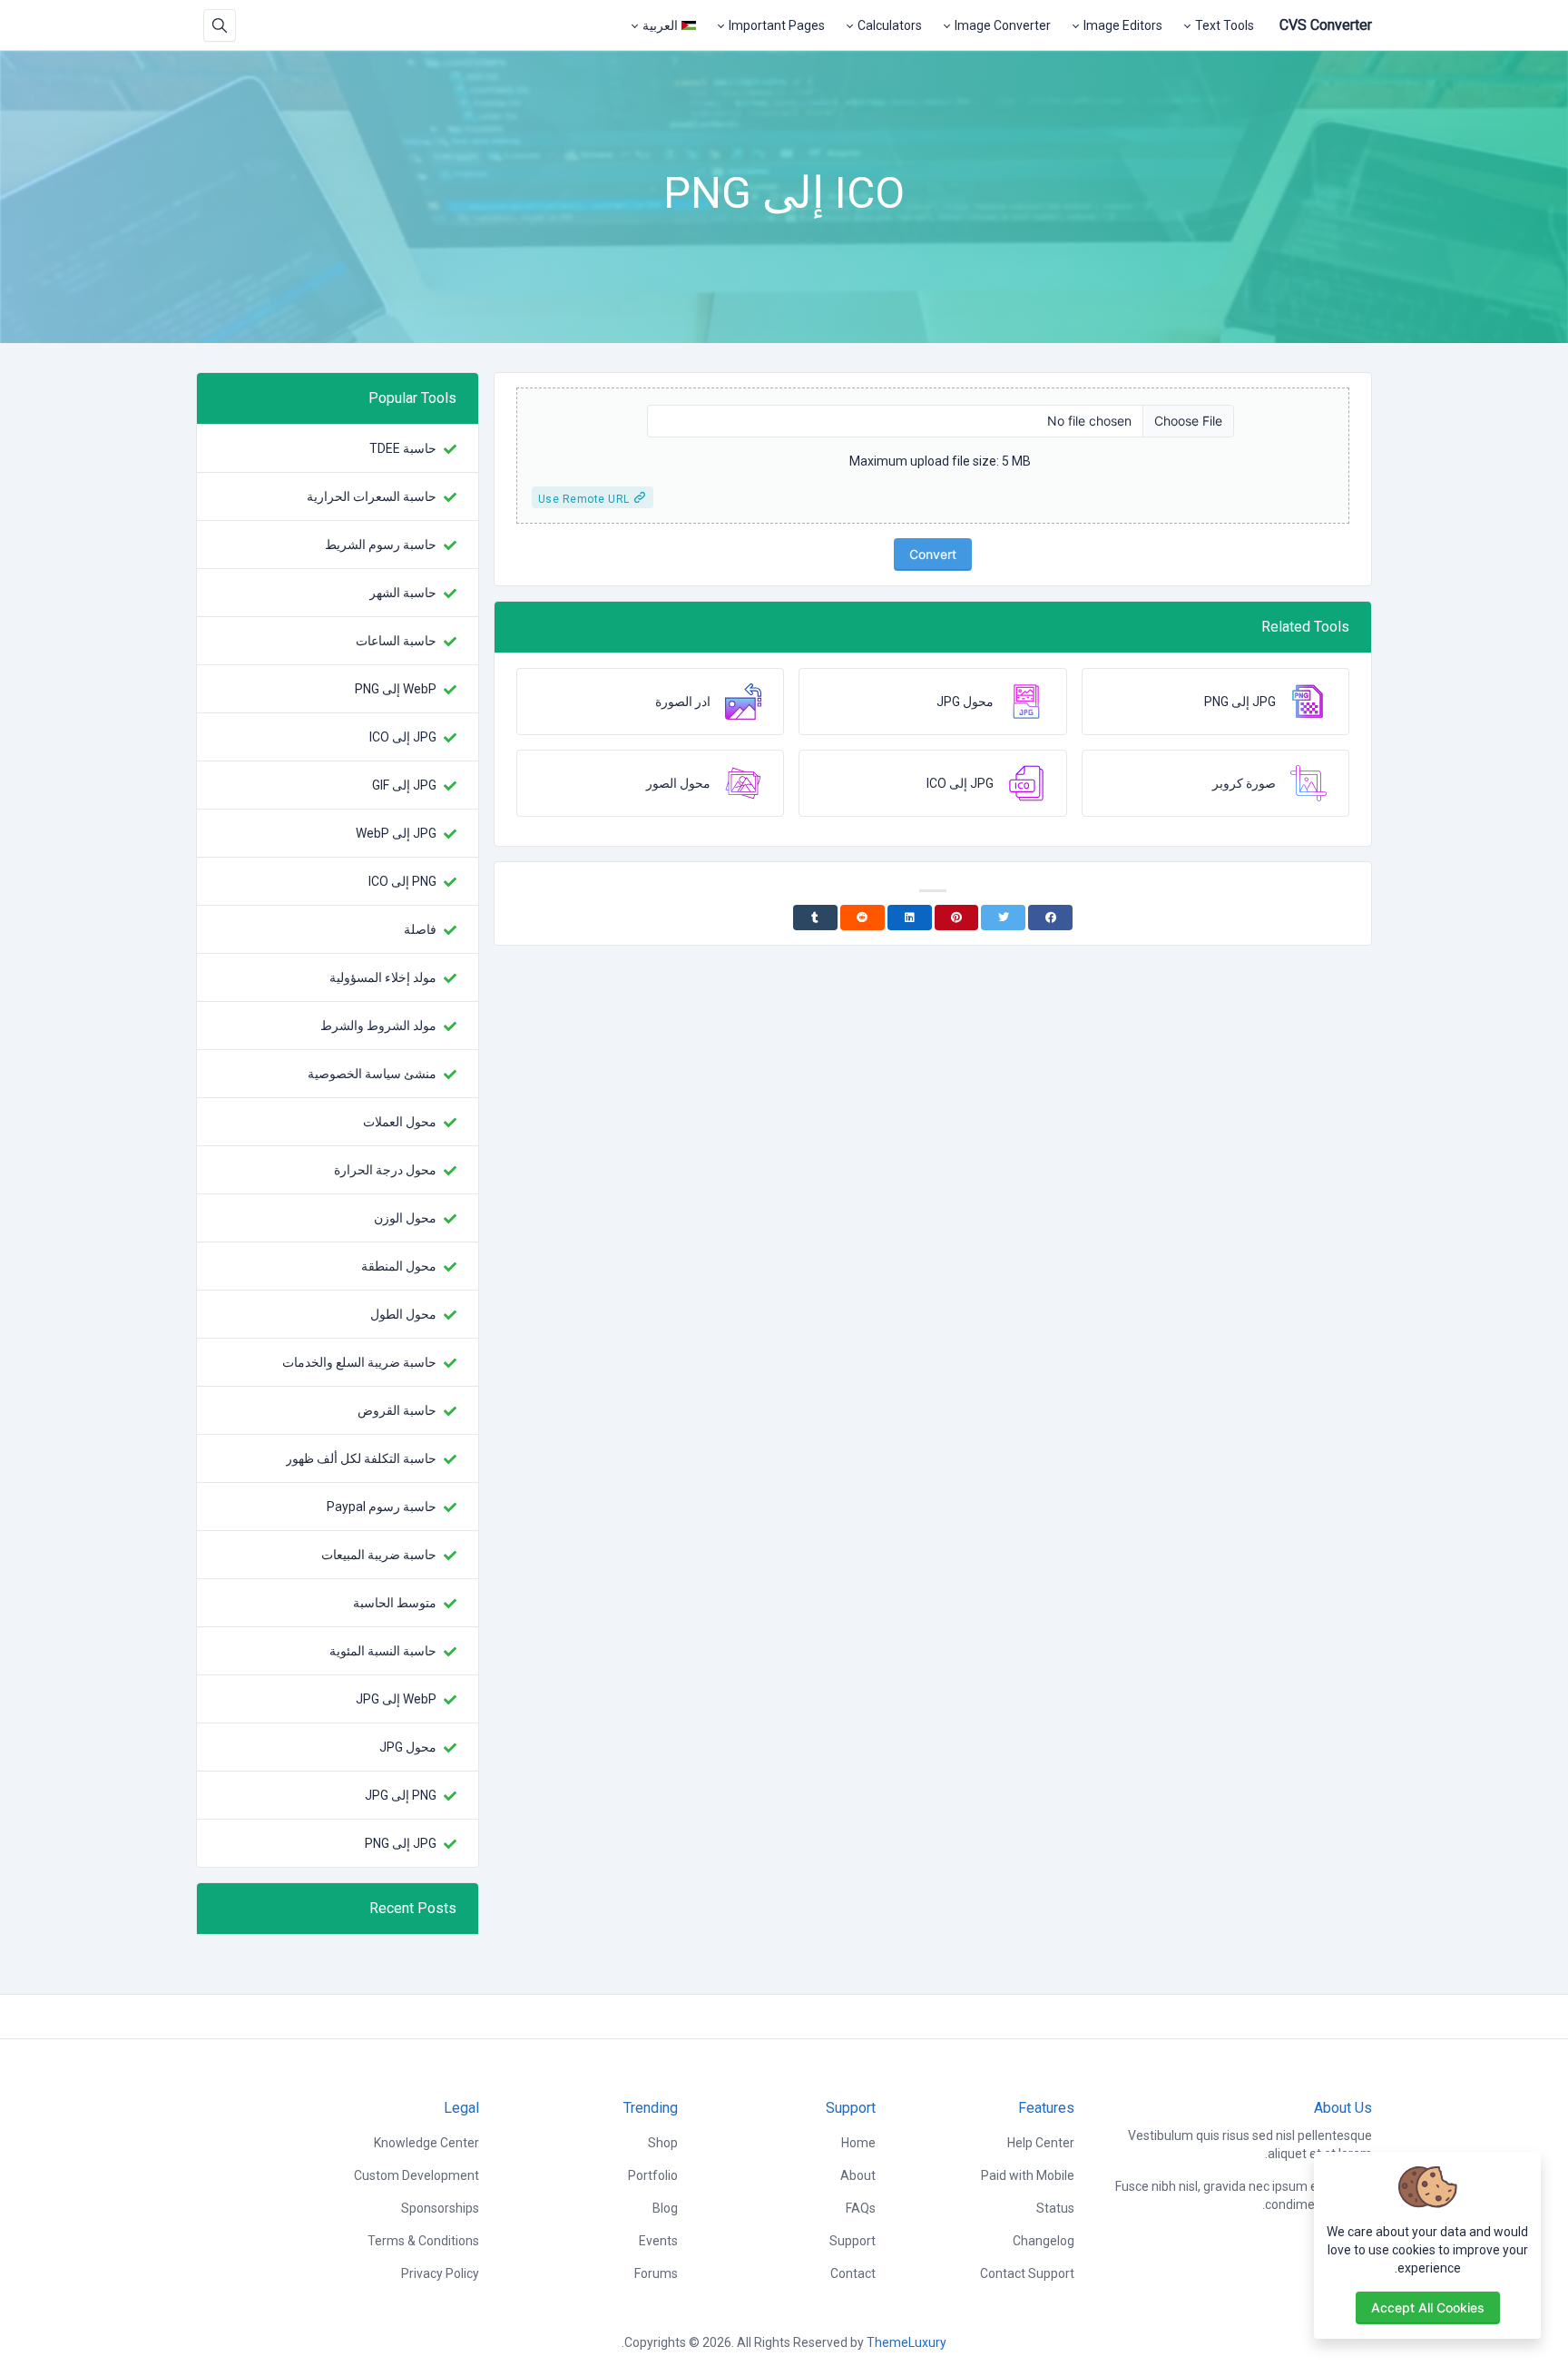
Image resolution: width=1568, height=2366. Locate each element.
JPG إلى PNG (401, 1843)
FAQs (861, 2208)
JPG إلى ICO (403, 737)
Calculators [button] (890, 25)
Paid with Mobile (1028, 2175)
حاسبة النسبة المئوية (383, 1651)
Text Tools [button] (1225, 25)
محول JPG (408, 1747)
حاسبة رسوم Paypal (382, 1507)
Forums (656, 2273)
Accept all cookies (1428, 2307)
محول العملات (400, 1122)
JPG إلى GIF (404, 785)
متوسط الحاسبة (395, 1603)
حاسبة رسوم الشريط (381, 545)
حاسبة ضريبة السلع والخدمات (359, 1362)
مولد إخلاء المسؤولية (383, 977)
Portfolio (653, 2175)
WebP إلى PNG (396, 689)
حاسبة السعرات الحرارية (372, 496)
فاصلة (420, 929)
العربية (660, 25)
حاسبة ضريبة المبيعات (379, 1555)
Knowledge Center (426, 2143)
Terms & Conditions (423, 2241)
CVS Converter (1326, 25)
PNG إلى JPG (401, 1795)
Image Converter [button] (1003, 25)
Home (858, 2143)
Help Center (1041, 2143)
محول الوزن (405, 1218)
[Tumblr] (815, 918)
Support (853, 2241)
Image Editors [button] (1123, 25)
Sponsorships (440, 2208)
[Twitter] (1003, 918)
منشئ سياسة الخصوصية (372, 1074)
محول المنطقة (399, 1266)
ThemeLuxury (906, 2342)
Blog (665, 2208)
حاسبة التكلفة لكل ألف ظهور (361, 1458)
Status (1055, 2208)
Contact (853, 2273)
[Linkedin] (910, 918)
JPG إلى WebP (396, 833)
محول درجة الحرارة (385, 1170)
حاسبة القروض (397, 1410)
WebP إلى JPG (396, 1699)
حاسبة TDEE (403, 448)
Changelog (1044, 2241)
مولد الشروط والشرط (378, 1026)
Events (658, 2241)
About (858, 2175)
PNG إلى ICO (402, 881)
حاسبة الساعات (396, 641)
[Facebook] (1050, 918)
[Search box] (220, 25)
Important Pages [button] (777, 25)
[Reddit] (862, 918)
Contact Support (1027, 2273)
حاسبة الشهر (403, 593)
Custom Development (416, 2175)
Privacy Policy (440, 2273)
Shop (663, 2143)
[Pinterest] (957, 918)
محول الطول (403, 1314)
